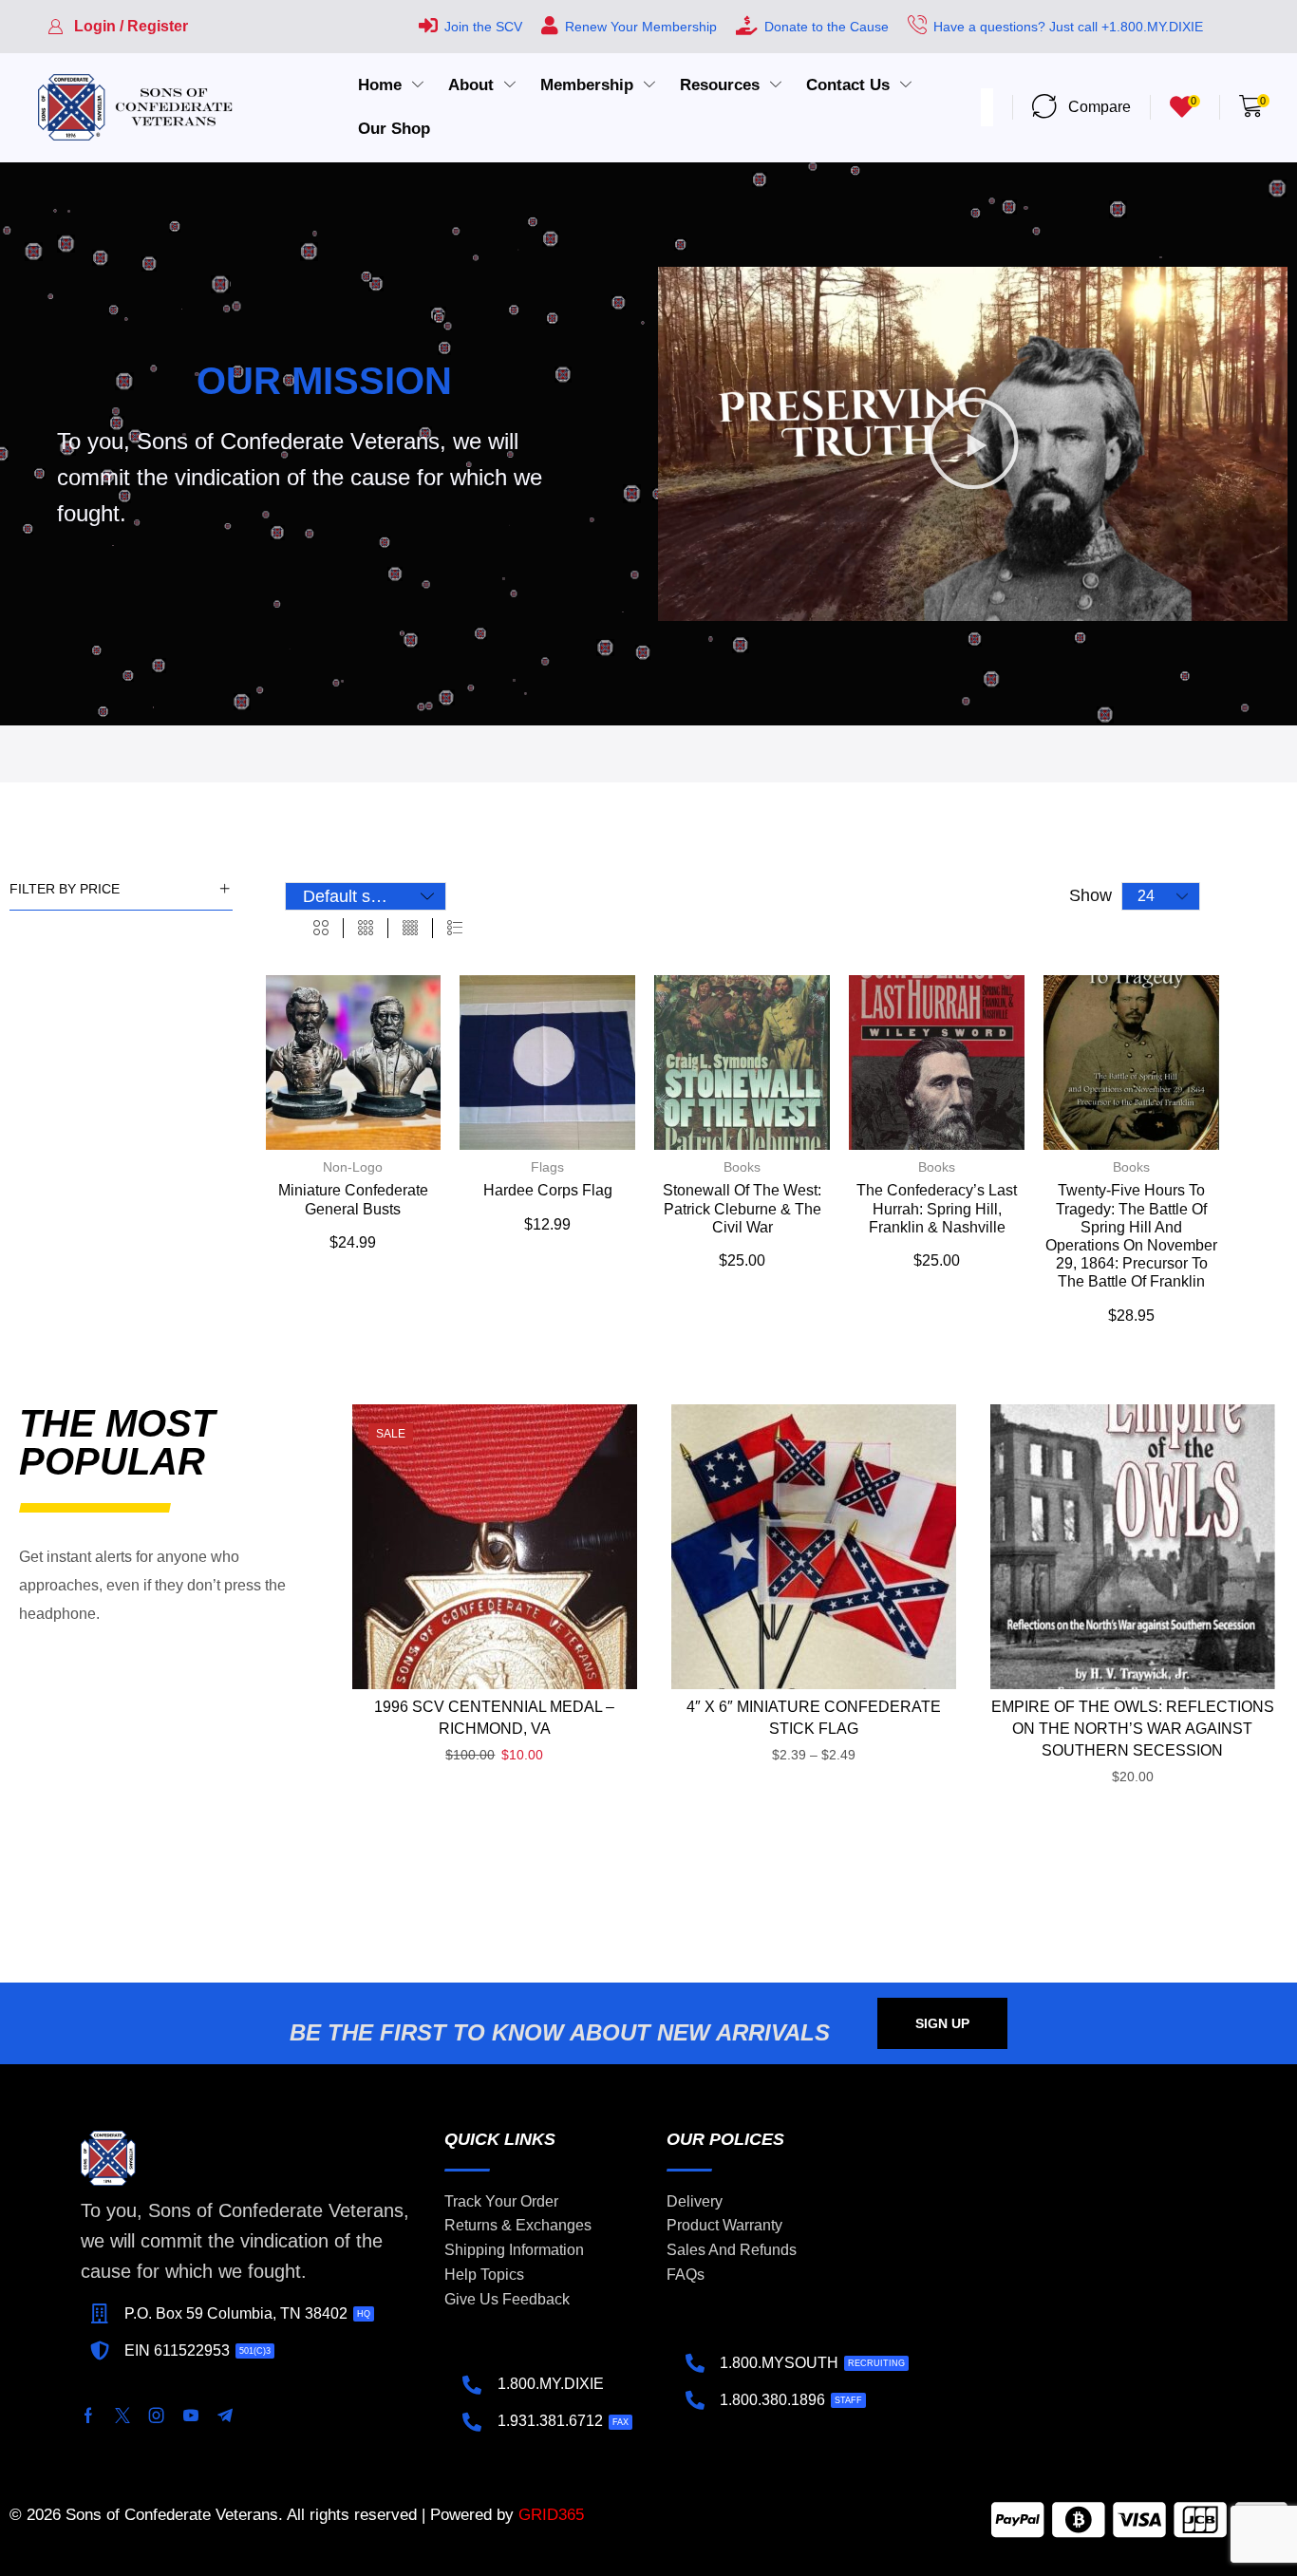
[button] (118, 27)
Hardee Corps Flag (548, 1190)
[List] (455, 929)
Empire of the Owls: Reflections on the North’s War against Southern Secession (1133, 1729)
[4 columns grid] (410, 929)
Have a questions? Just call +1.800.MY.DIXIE (1068, 27)
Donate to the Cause (827, 27)
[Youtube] (191, 2416)
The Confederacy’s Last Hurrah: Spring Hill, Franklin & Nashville (937, 1208)
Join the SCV (483, 27)
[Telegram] (225, 2416)
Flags (547, 1167)
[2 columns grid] (321, 929)
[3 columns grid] (366, 929)
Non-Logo (353, 1167)
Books (742, 1167)
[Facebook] (88, 2416)
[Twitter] (122, 2416)
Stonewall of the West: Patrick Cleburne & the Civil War (742, 1208)
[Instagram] (157, 2416)
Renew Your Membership (641, 27)
